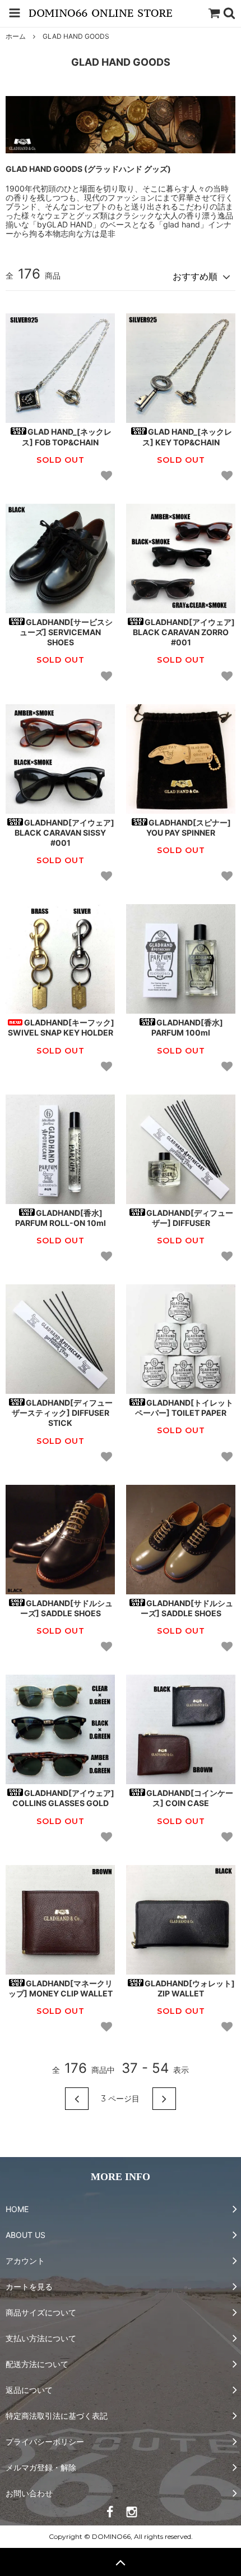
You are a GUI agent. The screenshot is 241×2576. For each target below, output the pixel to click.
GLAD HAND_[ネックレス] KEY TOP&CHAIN (187, 437)
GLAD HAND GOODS (76, 36)
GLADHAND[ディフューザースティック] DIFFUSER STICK (62, 1413)
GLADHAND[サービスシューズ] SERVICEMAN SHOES (66, 632)
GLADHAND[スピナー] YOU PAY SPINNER (189, 827)
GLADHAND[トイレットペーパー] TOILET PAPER (184, 1408)
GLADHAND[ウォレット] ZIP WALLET (190, 1988)
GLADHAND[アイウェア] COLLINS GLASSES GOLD (64, 1798)
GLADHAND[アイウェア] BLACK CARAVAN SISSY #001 (64, 833)
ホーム (16, 36)
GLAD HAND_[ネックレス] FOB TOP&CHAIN (67, 437)
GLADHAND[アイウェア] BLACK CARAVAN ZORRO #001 (184, 632)
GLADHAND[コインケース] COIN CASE (190, 1798)
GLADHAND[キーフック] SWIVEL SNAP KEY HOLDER (61, 1027)
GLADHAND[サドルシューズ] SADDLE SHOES (67, 1608)
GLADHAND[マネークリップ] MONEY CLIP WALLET (61, 1988)
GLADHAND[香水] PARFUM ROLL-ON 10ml (61, 1218)
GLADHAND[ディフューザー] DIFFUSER (190, 1218)
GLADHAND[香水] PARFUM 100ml (187, 1027)
